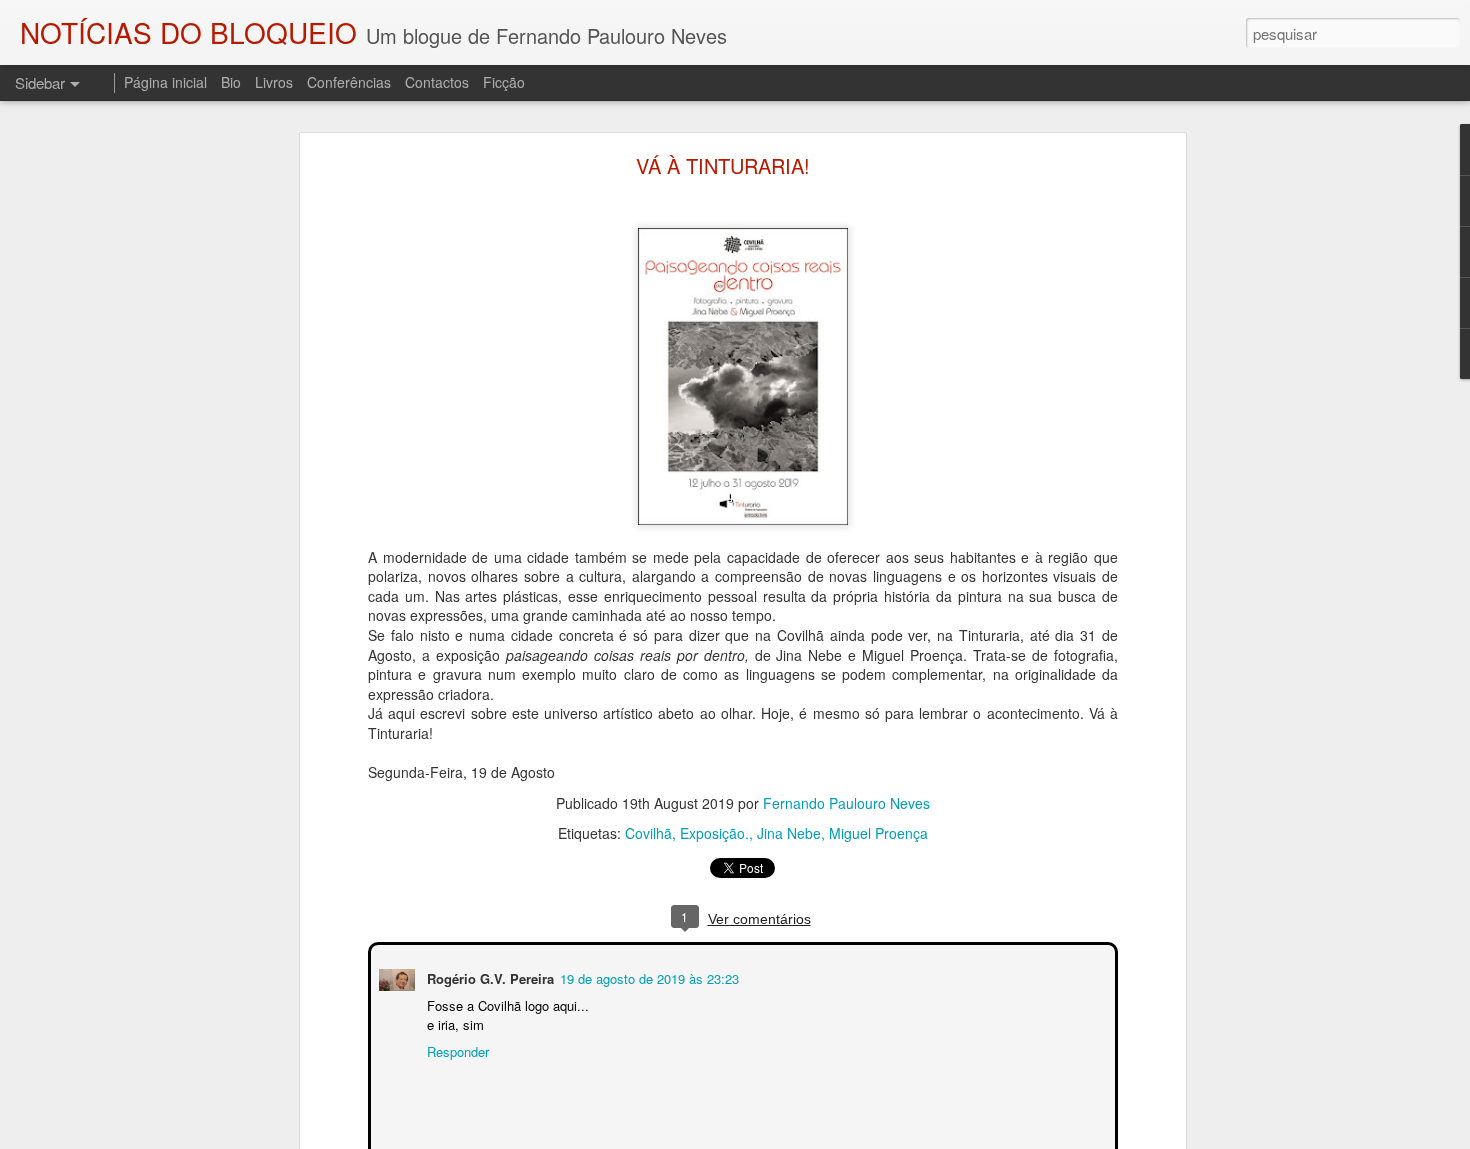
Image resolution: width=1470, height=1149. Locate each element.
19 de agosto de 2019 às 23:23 (647, 976)
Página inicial (165, 82)
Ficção (504, 82)
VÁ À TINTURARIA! (723, 165)
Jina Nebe (789, 833)
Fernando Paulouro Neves (846, 803)
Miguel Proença (878, 833)
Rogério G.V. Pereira (488, 976)
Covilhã (648, 833)
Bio (231, 82)
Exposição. (714, 833)
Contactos (437, 82)
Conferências (349, 82)
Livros (274, 82)
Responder (456, 1049)
